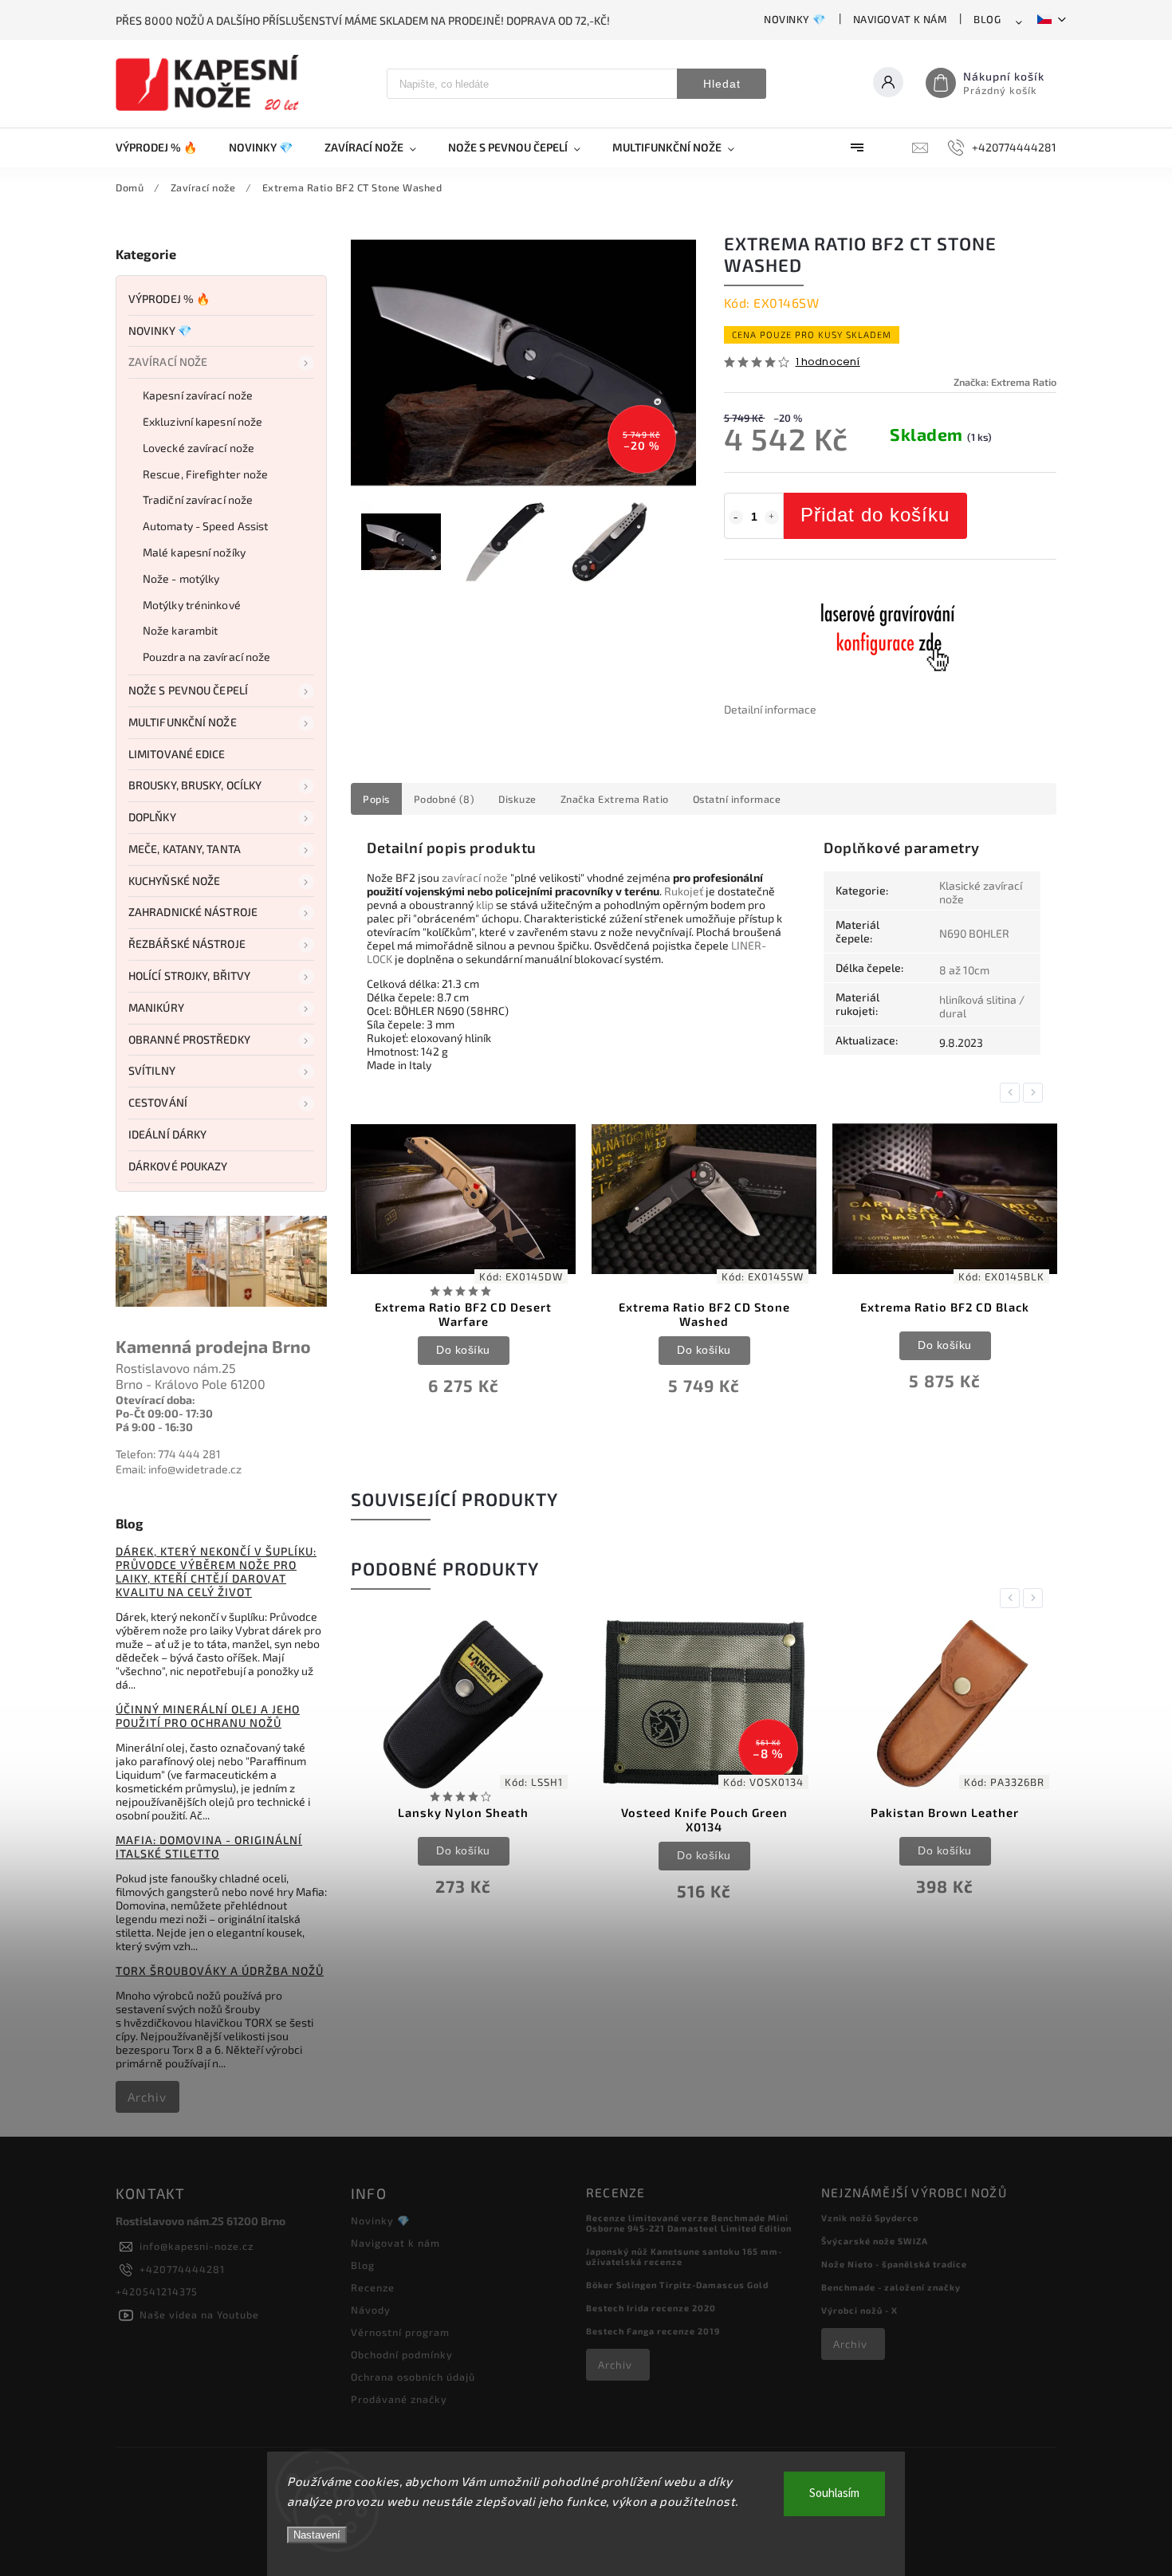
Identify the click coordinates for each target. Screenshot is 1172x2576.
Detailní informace (770, 709)
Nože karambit (180, 630)
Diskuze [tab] (517, 799)
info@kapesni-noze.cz (197, 2246)
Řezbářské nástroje (187, 944)
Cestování (158, 1102)
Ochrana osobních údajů (413, 2377)
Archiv (147, 2097)
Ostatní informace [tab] (737, 799)
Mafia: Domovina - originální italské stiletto (209, 1846)
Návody (371, 2310)
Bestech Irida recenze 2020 (651, 2308)
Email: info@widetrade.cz (179, 1469)
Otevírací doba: (155, 1400)
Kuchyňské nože (174, 881)
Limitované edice (177, 754)
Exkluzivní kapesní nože (203, 421)
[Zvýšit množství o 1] (772, 517)
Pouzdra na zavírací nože (206, 657)
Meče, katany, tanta (185, 849)
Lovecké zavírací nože (199, 448)
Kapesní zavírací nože (198, 395)
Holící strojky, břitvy (189, 975)
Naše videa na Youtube (199, 2314)
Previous (1013, 1093)
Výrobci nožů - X (859, 2310)
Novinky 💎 (795, 19)
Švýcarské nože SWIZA (875, 2241)
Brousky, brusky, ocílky (195, 785)
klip (485, 905)
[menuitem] (164, 147)
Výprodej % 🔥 (169, 299)
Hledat (722, 84)
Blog (987, 19)
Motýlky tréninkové (192, 605)
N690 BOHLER (974, 933)
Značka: (1005, 382)
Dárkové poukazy (178, 1166)
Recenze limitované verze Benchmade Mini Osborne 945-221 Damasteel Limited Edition (689, 2223)
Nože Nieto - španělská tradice (894, 2264)
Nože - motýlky (181, 578)
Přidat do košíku (875, 515)
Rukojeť (684, 891)
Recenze (373, 2287)
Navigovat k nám (900, 19)
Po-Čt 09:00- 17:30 (164, 1413)
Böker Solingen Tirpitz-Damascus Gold (677, 2285)
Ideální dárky (167, 1134)
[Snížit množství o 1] (736, 517)
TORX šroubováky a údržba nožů (220, 1970)
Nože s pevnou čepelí (188, 690)
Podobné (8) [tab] (444, 799)
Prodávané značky (399, 2399)
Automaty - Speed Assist (205, 526)
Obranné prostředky (189, 1039)
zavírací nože (475, 877)
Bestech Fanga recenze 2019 (653, 2331)
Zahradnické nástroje (193, 912)
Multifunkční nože (183, 722)
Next (1036, 1093)
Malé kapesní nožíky (194, 552)
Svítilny (152, 1070)
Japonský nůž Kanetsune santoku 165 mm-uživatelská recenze (684, 2256)
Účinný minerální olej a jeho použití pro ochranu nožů (208, 1716)
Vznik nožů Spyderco (870, 2218)
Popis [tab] (376, 799)
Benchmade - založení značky (891, 2287)
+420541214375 (157, 2291)
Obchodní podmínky (402, 2354)
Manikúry (156, 1007)
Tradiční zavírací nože (198, 499)
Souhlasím (834, 2493)
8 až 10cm (964, 970)
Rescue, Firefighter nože (205, 474)
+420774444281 (182, 2269)
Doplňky (152, 817)
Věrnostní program (400, 2332)
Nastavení (317, 2535)
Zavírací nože (168, 362)
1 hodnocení (828, 362)
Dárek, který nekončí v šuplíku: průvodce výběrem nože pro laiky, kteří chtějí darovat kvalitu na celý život (216, 1571)
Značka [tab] (615, 799)
